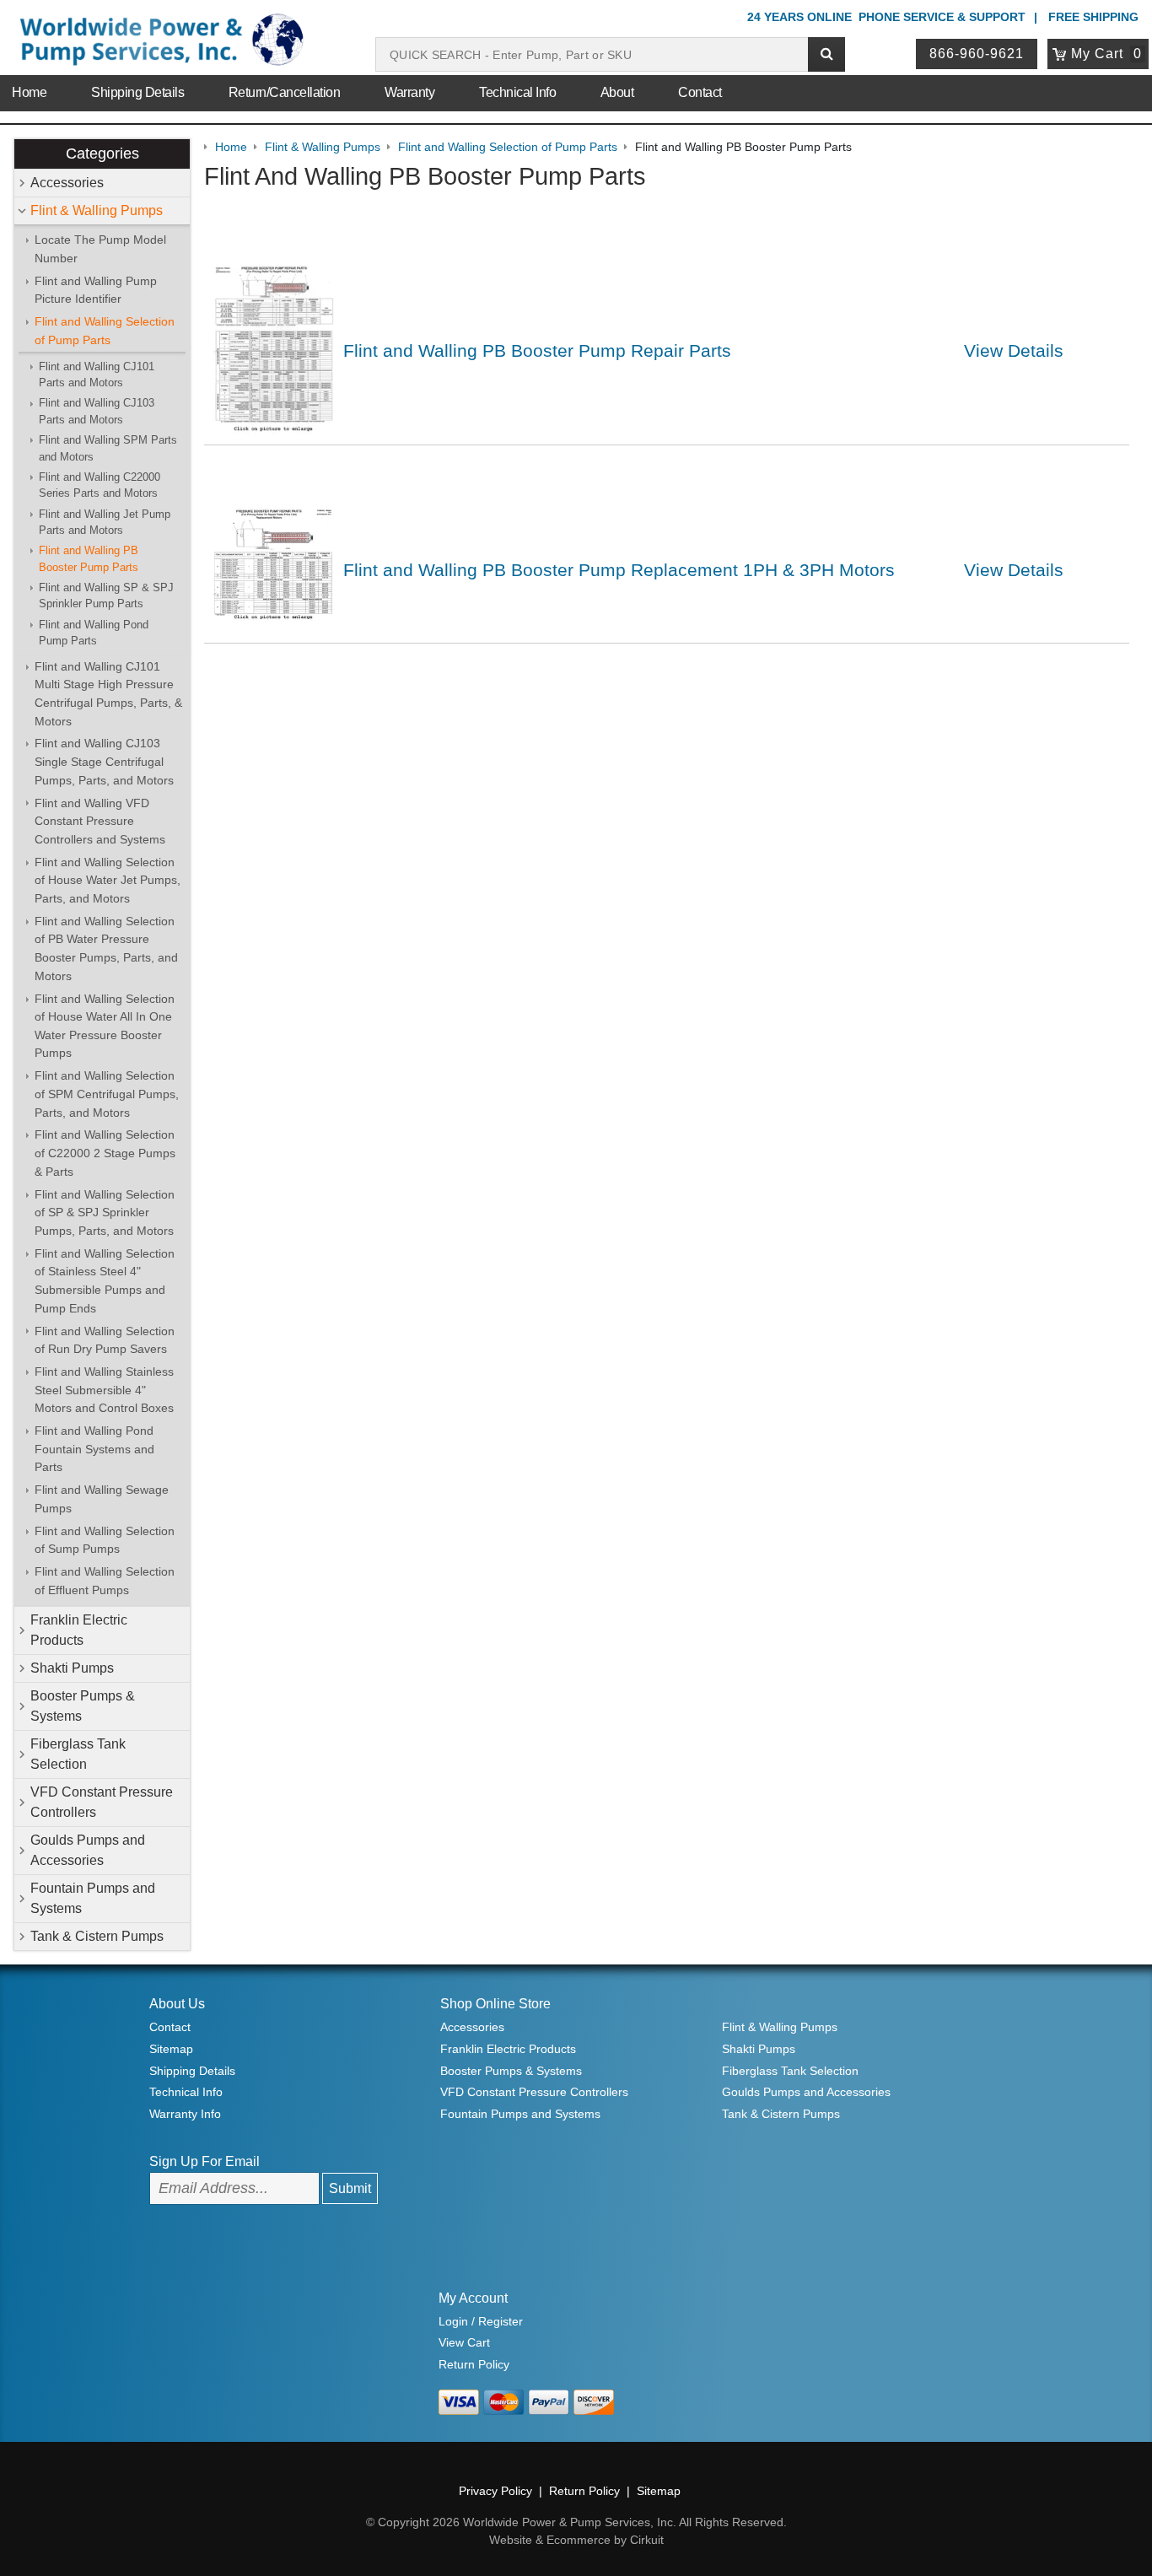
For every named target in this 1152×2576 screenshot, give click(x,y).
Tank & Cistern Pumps (97, 1936)
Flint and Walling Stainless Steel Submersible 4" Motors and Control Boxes (104, 1390)
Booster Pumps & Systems (83, 1706)
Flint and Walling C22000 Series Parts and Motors (100, 485)
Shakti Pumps (72, 1668)
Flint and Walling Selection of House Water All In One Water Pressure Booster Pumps (105, 1026)
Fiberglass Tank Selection (78, 1754)
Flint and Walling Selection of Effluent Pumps (105, 1581)
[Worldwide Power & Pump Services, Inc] (159, 43)
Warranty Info (185, 2114)
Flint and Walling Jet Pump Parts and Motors (105, 522)
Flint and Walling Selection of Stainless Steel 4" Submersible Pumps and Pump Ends (105, 1281)
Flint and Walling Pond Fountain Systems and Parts (94, 1449)
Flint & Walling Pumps (97, 210)
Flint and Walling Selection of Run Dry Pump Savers (105, 1340)
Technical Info (517, 92)
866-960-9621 (977, 54)
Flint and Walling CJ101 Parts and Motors (97, 375)
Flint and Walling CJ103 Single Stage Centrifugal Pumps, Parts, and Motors (104, 761)
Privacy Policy (495, 2491)
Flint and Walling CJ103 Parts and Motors (97, 411)
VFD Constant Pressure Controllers (102, 1802)
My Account (473, 2298)
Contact (700, 92)
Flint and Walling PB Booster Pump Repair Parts (537, 350)
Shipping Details (137, 92)
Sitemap (171, 2049)
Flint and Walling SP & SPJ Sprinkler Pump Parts (106, 595)
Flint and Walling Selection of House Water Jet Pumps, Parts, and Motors (108, 880)
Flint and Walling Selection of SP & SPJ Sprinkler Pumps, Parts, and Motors (105, 1213)
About (617, 92)
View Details (1014, 350)
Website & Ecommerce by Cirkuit (576, 2540)
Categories (102, 154)
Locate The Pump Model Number (100, 249)
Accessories (67, 183)
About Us (177, 2004)
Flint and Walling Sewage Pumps (102, 1499)
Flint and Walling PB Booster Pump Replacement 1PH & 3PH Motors (619, 570)
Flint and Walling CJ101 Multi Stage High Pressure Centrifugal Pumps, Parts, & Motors (108, 694)
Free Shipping (1093, 17)
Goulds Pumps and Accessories (88, 1850)
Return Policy (474, 2364)
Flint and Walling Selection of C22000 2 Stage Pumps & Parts (105, 1153)
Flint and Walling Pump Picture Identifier (96, 290)
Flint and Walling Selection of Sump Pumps (105, 1540)
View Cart (464, 2342)
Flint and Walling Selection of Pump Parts (105, 331)
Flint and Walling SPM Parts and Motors (108, 448)
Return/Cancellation (285, 92)
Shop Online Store (495, 2004)
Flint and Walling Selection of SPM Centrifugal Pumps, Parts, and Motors (107, 1094)
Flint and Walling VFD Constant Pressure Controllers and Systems (100, 821)
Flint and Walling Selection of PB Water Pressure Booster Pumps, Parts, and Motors (106, 948)
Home (29, 92)
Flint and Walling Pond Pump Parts (94, 633)
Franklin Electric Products (79, 1630)
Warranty (409, 92)
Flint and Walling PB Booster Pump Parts (89, 558)
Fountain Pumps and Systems (93, 1898)
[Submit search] (826, 54)
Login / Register (481, 2321)
